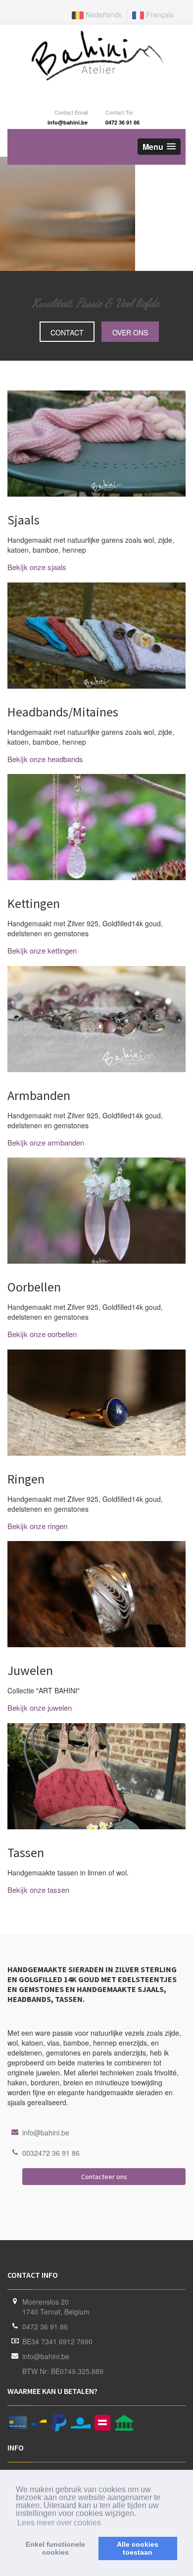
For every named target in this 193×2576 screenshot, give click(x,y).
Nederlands (103, 14)
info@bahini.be (46, 2132)
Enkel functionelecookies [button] (55, 2548)
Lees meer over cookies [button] (59, 2523)
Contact (67, 332)
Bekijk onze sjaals (37, 567)
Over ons (130, 332)
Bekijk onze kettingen (42, 950)
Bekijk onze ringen (37, 1526)
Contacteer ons (104, 2177)
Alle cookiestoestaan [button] (138, 2548)
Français (159, 14)
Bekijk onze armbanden (46, 1142)
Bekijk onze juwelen (40, 1707)
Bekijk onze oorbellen (42, 1334)
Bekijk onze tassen (38, 1890)
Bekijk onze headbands (45, 759)
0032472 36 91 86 (51, 2153)
